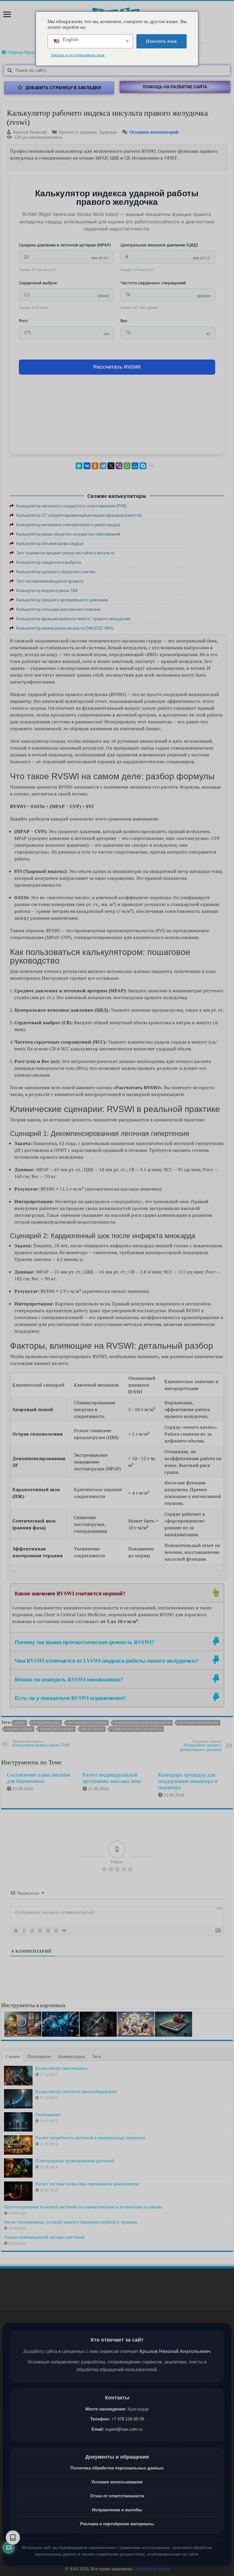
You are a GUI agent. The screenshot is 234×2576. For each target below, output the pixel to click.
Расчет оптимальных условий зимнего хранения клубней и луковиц (70, 2222)
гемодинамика (46, 1723)
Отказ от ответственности (117, 2496)
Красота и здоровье (78, 132)
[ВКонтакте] (87, 466)
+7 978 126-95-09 (128, 2419)
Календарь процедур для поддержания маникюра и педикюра (188, 1781)
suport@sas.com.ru (124, 2429)
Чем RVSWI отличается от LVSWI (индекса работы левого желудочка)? (107, 1660)
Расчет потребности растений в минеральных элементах (90, 2138)
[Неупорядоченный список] (56, 1931)
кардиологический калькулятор (143, 1723)
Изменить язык (161, 41)
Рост (24, 321)
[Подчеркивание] (32, 1931)
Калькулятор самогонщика (61, 2068)
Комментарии (72, 2056)
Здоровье (108, 132)
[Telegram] (103, 466)
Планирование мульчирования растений (75, 2161)
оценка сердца (19, 1729)
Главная (15, 52)
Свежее (13, 2056)
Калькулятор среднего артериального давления (201, 1746)
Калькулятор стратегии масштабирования (76, 2092)
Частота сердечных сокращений (153, 283)
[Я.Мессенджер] (79, 466)
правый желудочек (57, 1729)
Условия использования (117, 2482)
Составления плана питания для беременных (39, 1778)
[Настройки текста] (13, 2538)
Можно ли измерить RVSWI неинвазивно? (69, 1679)
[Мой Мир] (135, 466)
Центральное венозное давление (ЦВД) (159, 245)
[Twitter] (111, 466)
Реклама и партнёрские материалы (117, 2524)
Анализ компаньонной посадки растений (44, 2237)
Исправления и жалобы (117, 2510)
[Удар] (40, 1931)
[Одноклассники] (95, 466)
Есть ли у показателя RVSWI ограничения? (70, 1698)
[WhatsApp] (127, 466)
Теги (97, 2056)
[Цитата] (64, 1931)
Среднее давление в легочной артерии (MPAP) (65, 245)
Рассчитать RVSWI (117, 367)
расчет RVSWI (93, 1729)
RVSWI (20, 1723)
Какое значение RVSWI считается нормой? (70, 1593)
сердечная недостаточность (137, 1729)
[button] (175, 87)
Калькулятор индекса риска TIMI (41, 1743)
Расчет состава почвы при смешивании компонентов (87, 2184)
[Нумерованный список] (48, 1931)
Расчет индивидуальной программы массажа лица (112, 1778)
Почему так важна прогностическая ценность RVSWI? (84, 1642)
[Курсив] (24, 1931)
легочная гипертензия (198, 1723)
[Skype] (143, 466)
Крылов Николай (30, 132)
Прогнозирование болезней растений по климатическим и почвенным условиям (83, 2207)
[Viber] (119, 466)
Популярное (39, 2056)
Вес (124, 321)
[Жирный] (16, 1931)
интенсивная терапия (87, 1723)
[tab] (117, 1593)
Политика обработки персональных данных (117, 2468)
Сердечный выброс (38, 283)
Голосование (48, 2115)
